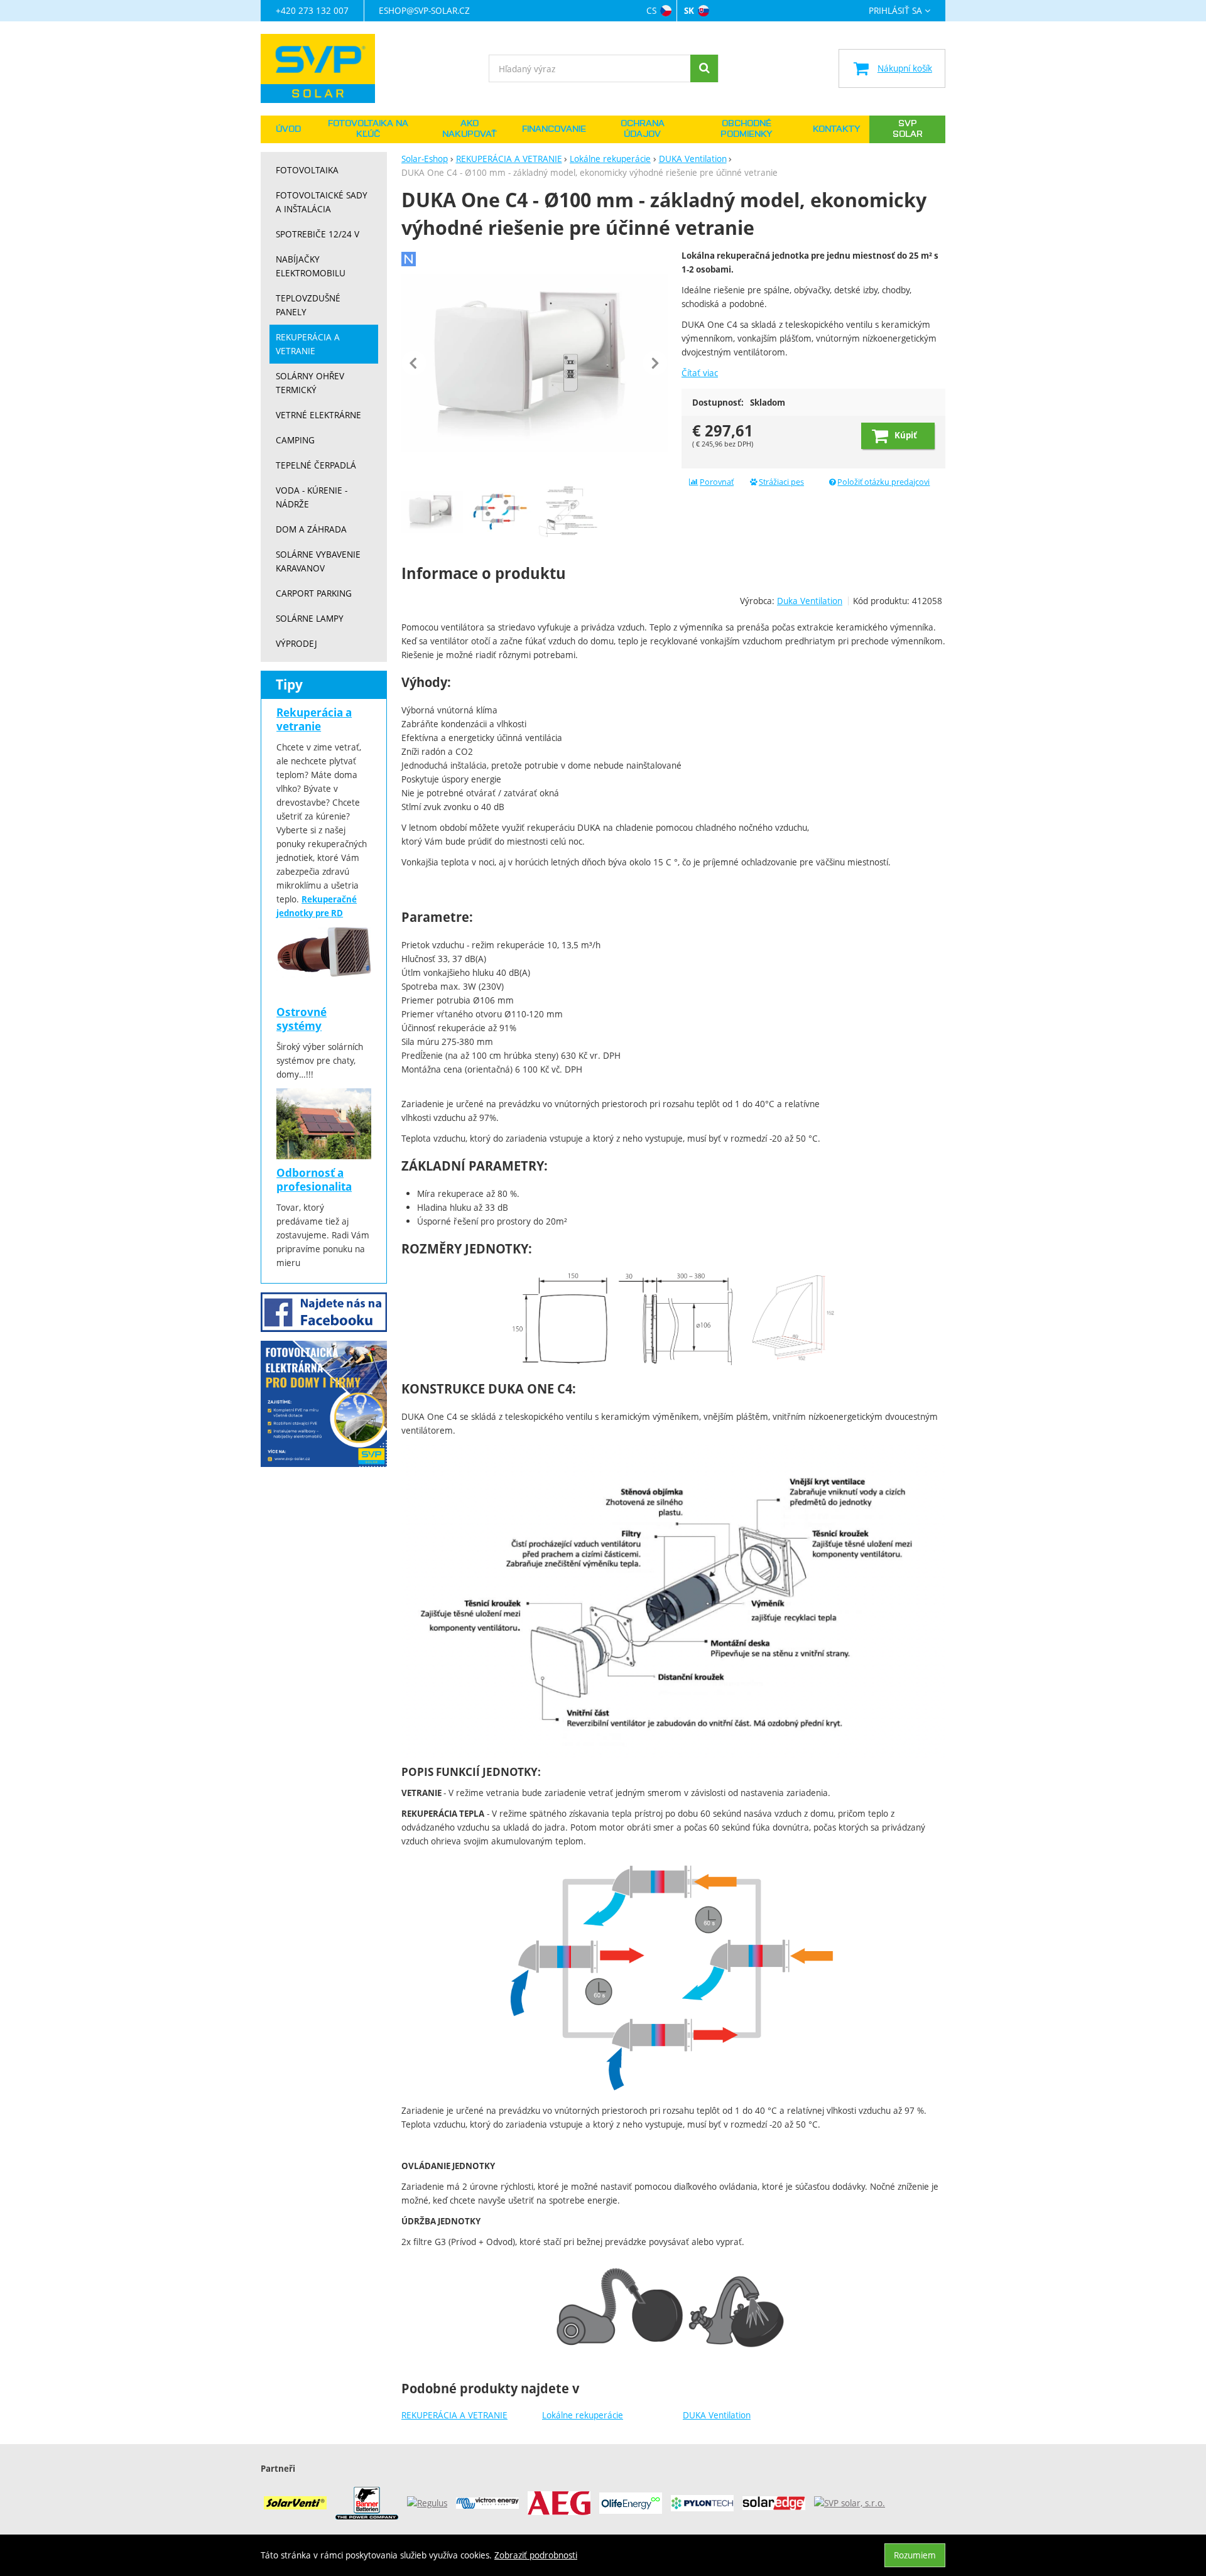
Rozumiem (915, 2555)
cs (651, 10)
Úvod (288, 129)
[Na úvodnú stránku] (324, 68)
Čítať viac (700, 373)
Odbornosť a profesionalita (314, 1180)
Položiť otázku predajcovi (883, 482)
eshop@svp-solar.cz (424, 10)
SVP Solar (908, 129)
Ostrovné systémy (301, 1019)
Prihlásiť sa (895, 11)
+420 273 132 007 (312, 10)
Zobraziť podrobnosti (536, 2555)
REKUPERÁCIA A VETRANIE (454, 2415)
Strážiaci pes (781, 482)
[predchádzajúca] (414, 363)
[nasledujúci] (655, 363)
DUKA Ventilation (717, 2415)
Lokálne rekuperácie (583, 2415)
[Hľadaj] (704, 68)
